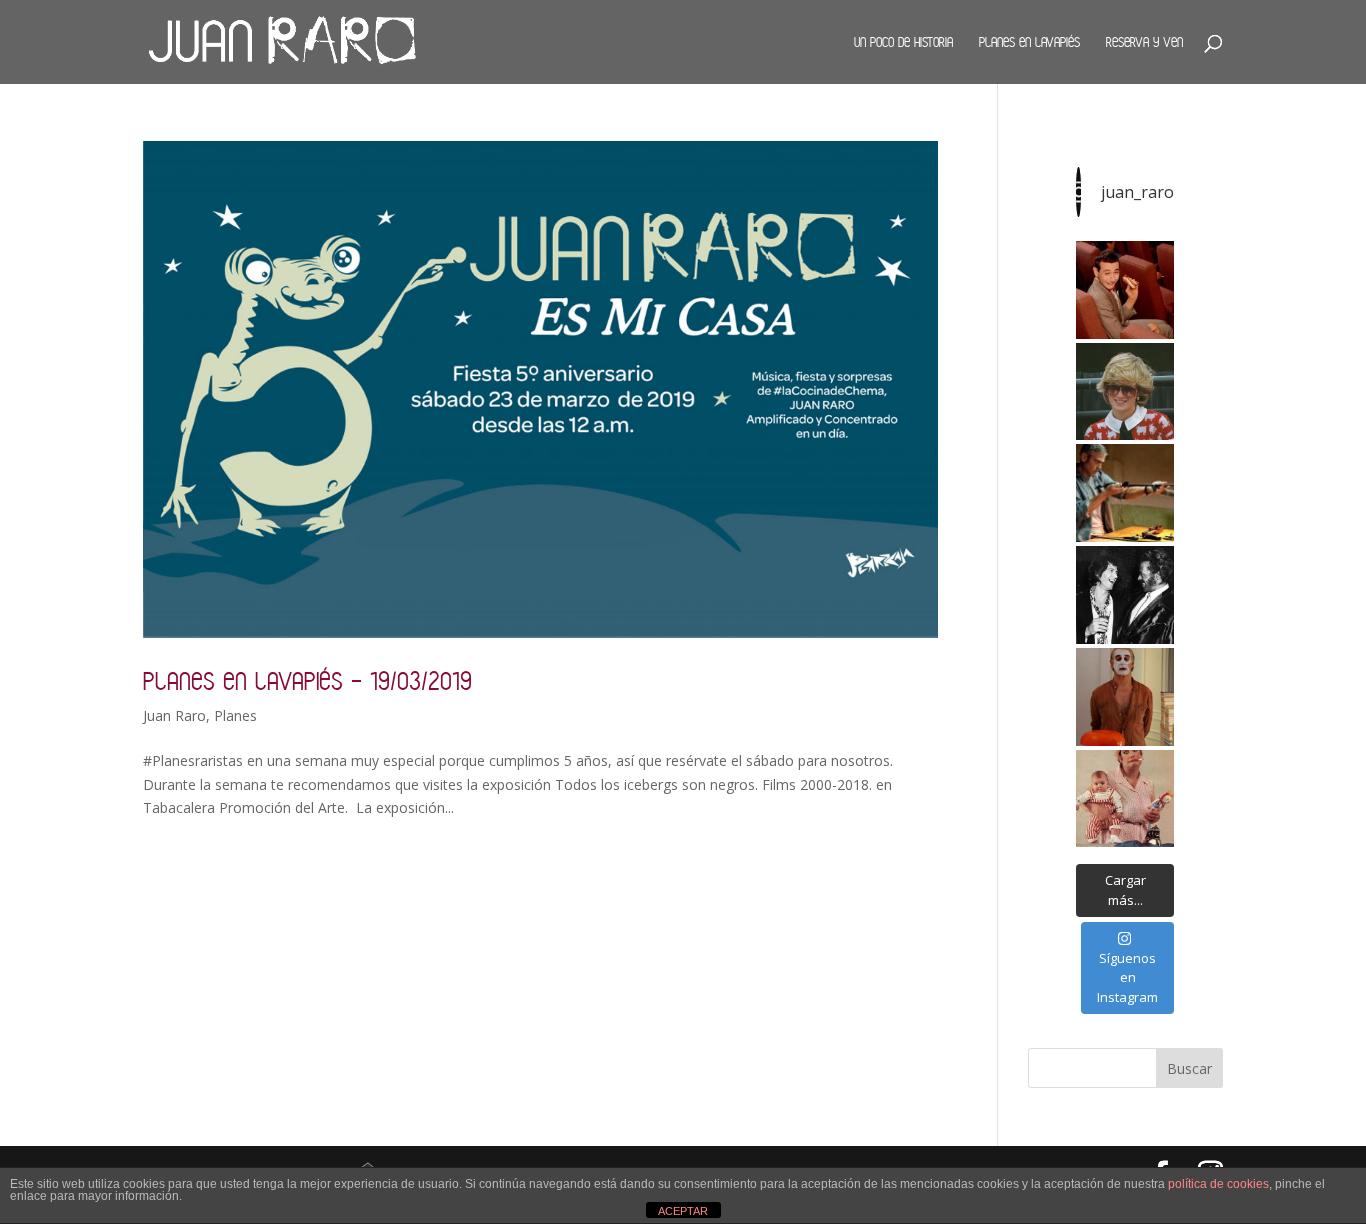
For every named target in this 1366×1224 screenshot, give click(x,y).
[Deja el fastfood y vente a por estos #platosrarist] (1125, 290)
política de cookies (1218, 1184)
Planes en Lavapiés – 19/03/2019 (307, 680)
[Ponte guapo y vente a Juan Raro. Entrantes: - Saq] (1125, 697)
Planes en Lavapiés (1029, 42)
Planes (235, 715)
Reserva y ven (1144, 42)
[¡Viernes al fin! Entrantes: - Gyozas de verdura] (1125, 595)
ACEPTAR (683, 1211)
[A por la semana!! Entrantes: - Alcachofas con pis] (1125, 493)
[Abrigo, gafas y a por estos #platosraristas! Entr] (1125, 392)
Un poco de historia (903, 42)
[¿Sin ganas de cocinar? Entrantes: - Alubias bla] (1125, 799)
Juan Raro (174, 715)
